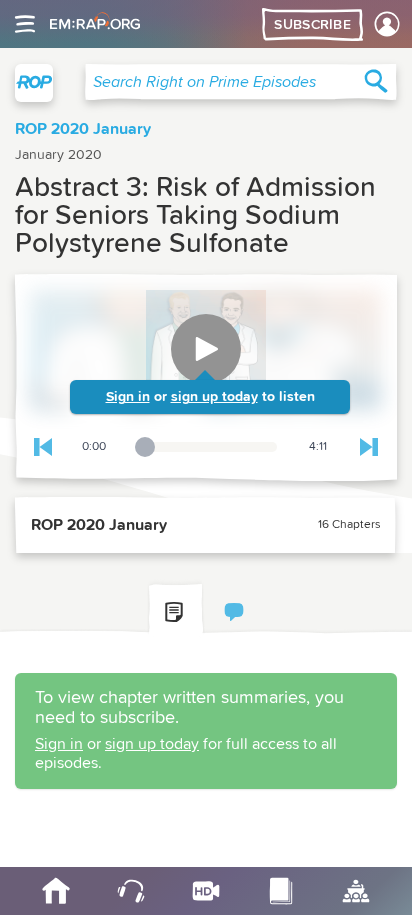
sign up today (214, 397)
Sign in (128, 397)
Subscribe (312, 25)
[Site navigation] (25, 24)
